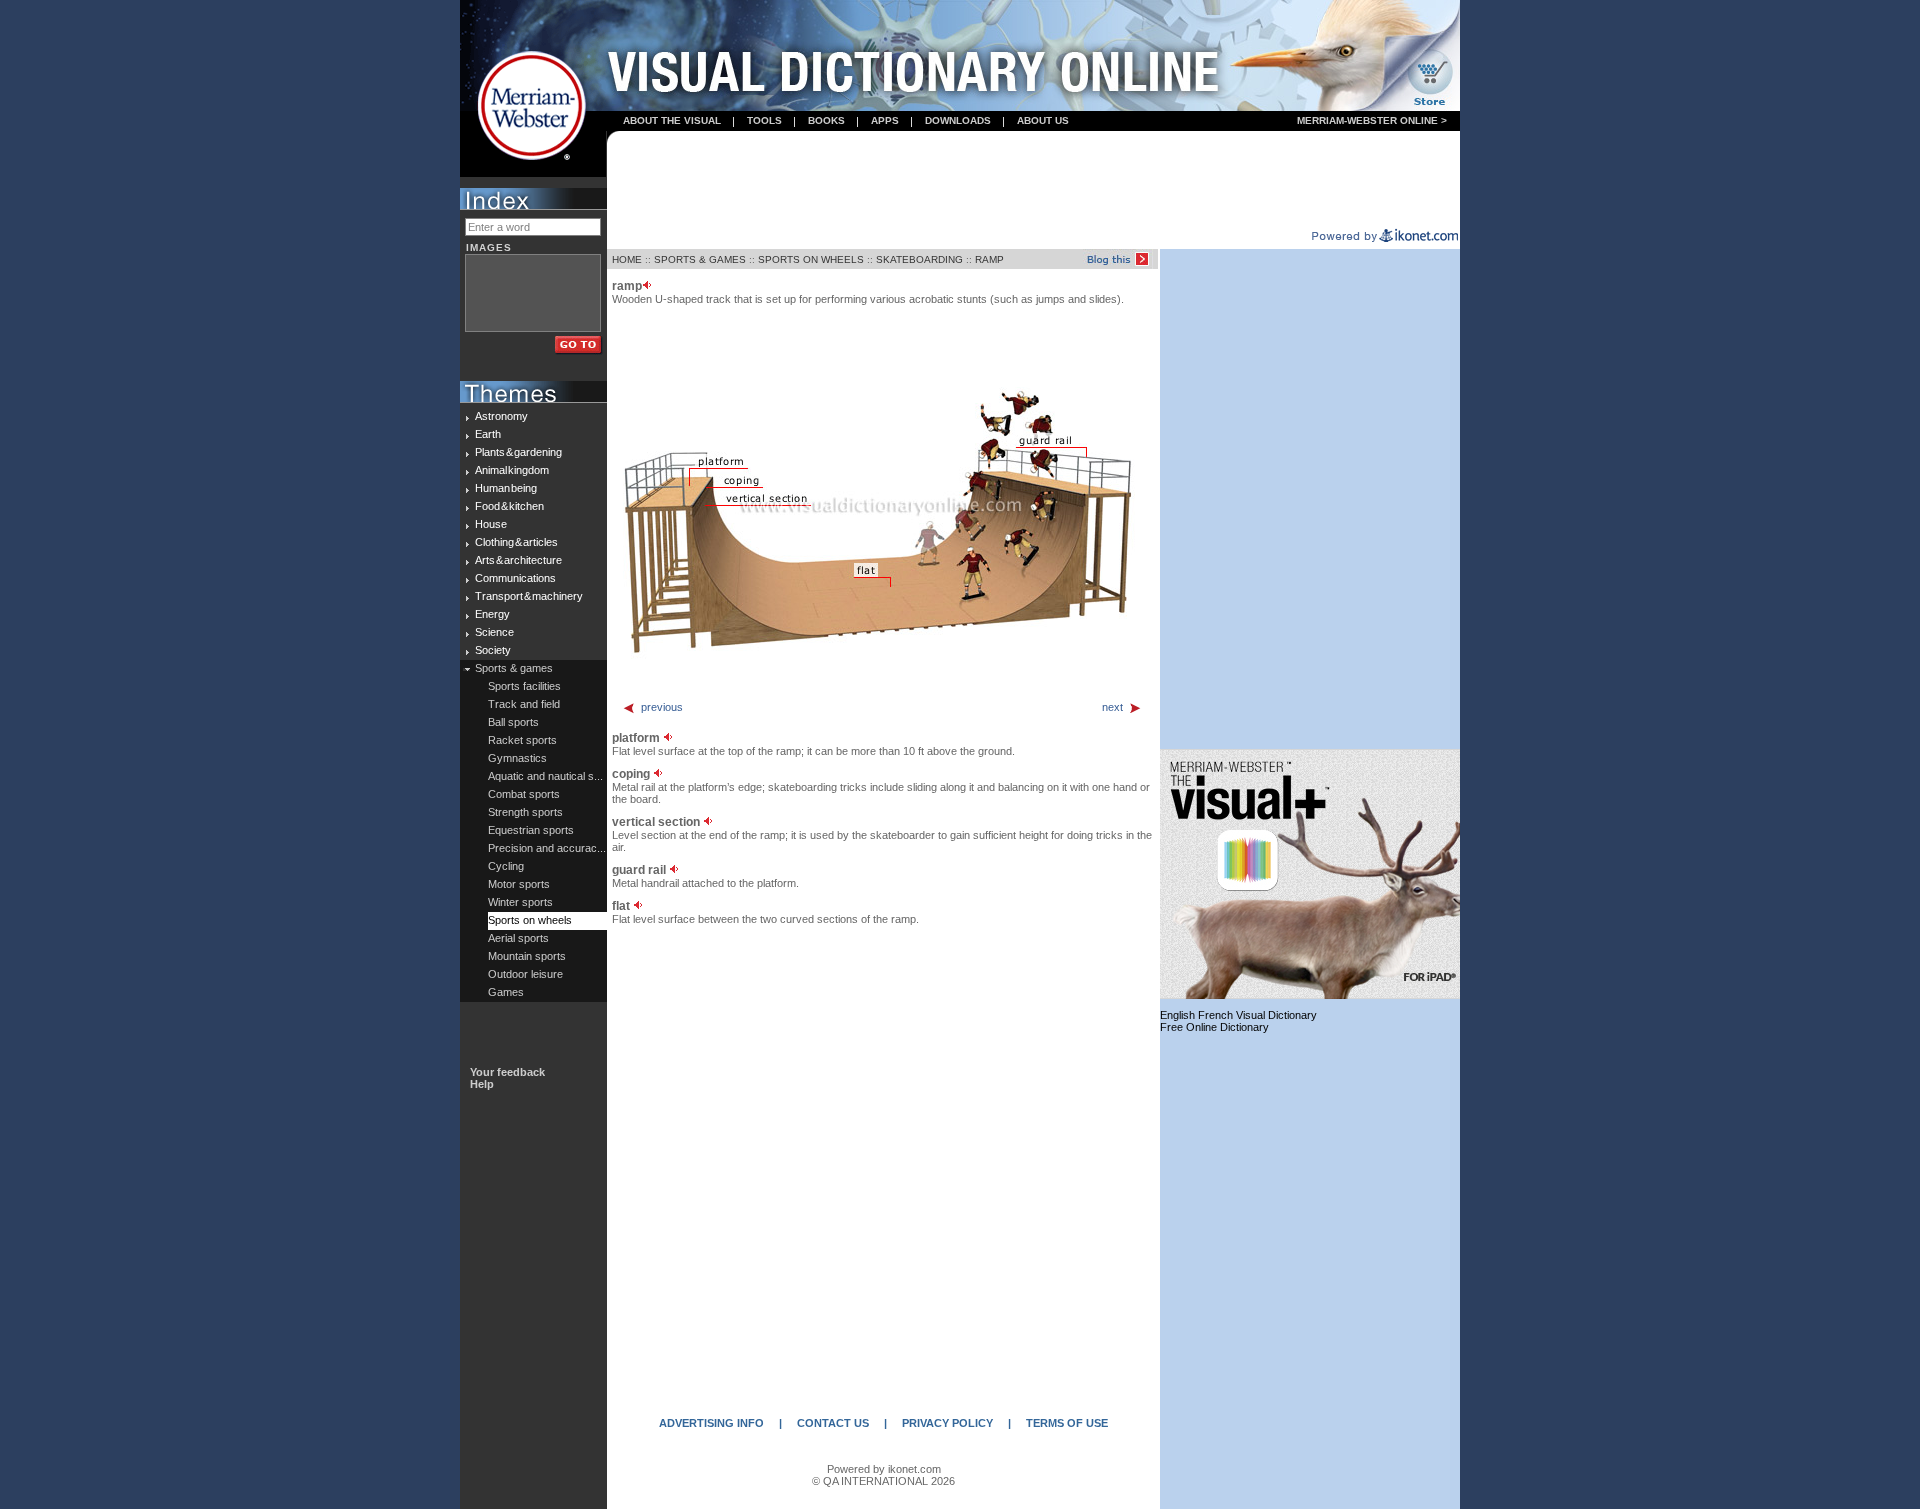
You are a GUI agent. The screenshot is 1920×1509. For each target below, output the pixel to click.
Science (494, 632)
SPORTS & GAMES (700, 259)
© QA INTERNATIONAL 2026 (883, 1481)
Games (506, 992)
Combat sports (524, 794)
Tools (764, 120)
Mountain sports (527, 956)
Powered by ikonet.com (884, 1469)
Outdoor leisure (525, 974)
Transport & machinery (529, 596)
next (1112, 707)
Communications (515, 578)
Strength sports (525, 812)
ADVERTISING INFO (711, 1423)
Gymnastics (517, 758)
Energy (492, 614)
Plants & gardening (518, 452)
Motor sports (519, 884)
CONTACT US (833, 1423)
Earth (488, 434)
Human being (506, 488)
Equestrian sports (531, 830)
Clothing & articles (516, 542)
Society (493, 650)
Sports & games (514, 668)
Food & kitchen (509, 506)
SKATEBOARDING (919, 259)
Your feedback (507, 1072)
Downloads (958, 120)
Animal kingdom (512, 470)
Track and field (524, 704)
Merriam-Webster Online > (1372, 120)
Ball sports (513, 722)
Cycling (506, 866)
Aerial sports (518, 938)
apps (885, 120)
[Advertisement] (1034, 181)
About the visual (672, 120)
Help (482, 1084)
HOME (627, 259)
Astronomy (501, 416)
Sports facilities (524, 686)
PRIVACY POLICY (947, 1423)
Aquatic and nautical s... (545, 776)
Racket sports (522, 740)
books (826, 120)
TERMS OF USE (1067, 1423)
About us (1043, 120)
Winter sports (520, 902)
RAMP (989, 259)
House (491, 524)
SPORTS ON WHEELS (811, 259)
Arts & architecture (518, 560)
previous (662, 707)
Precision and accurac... (547, 848)
